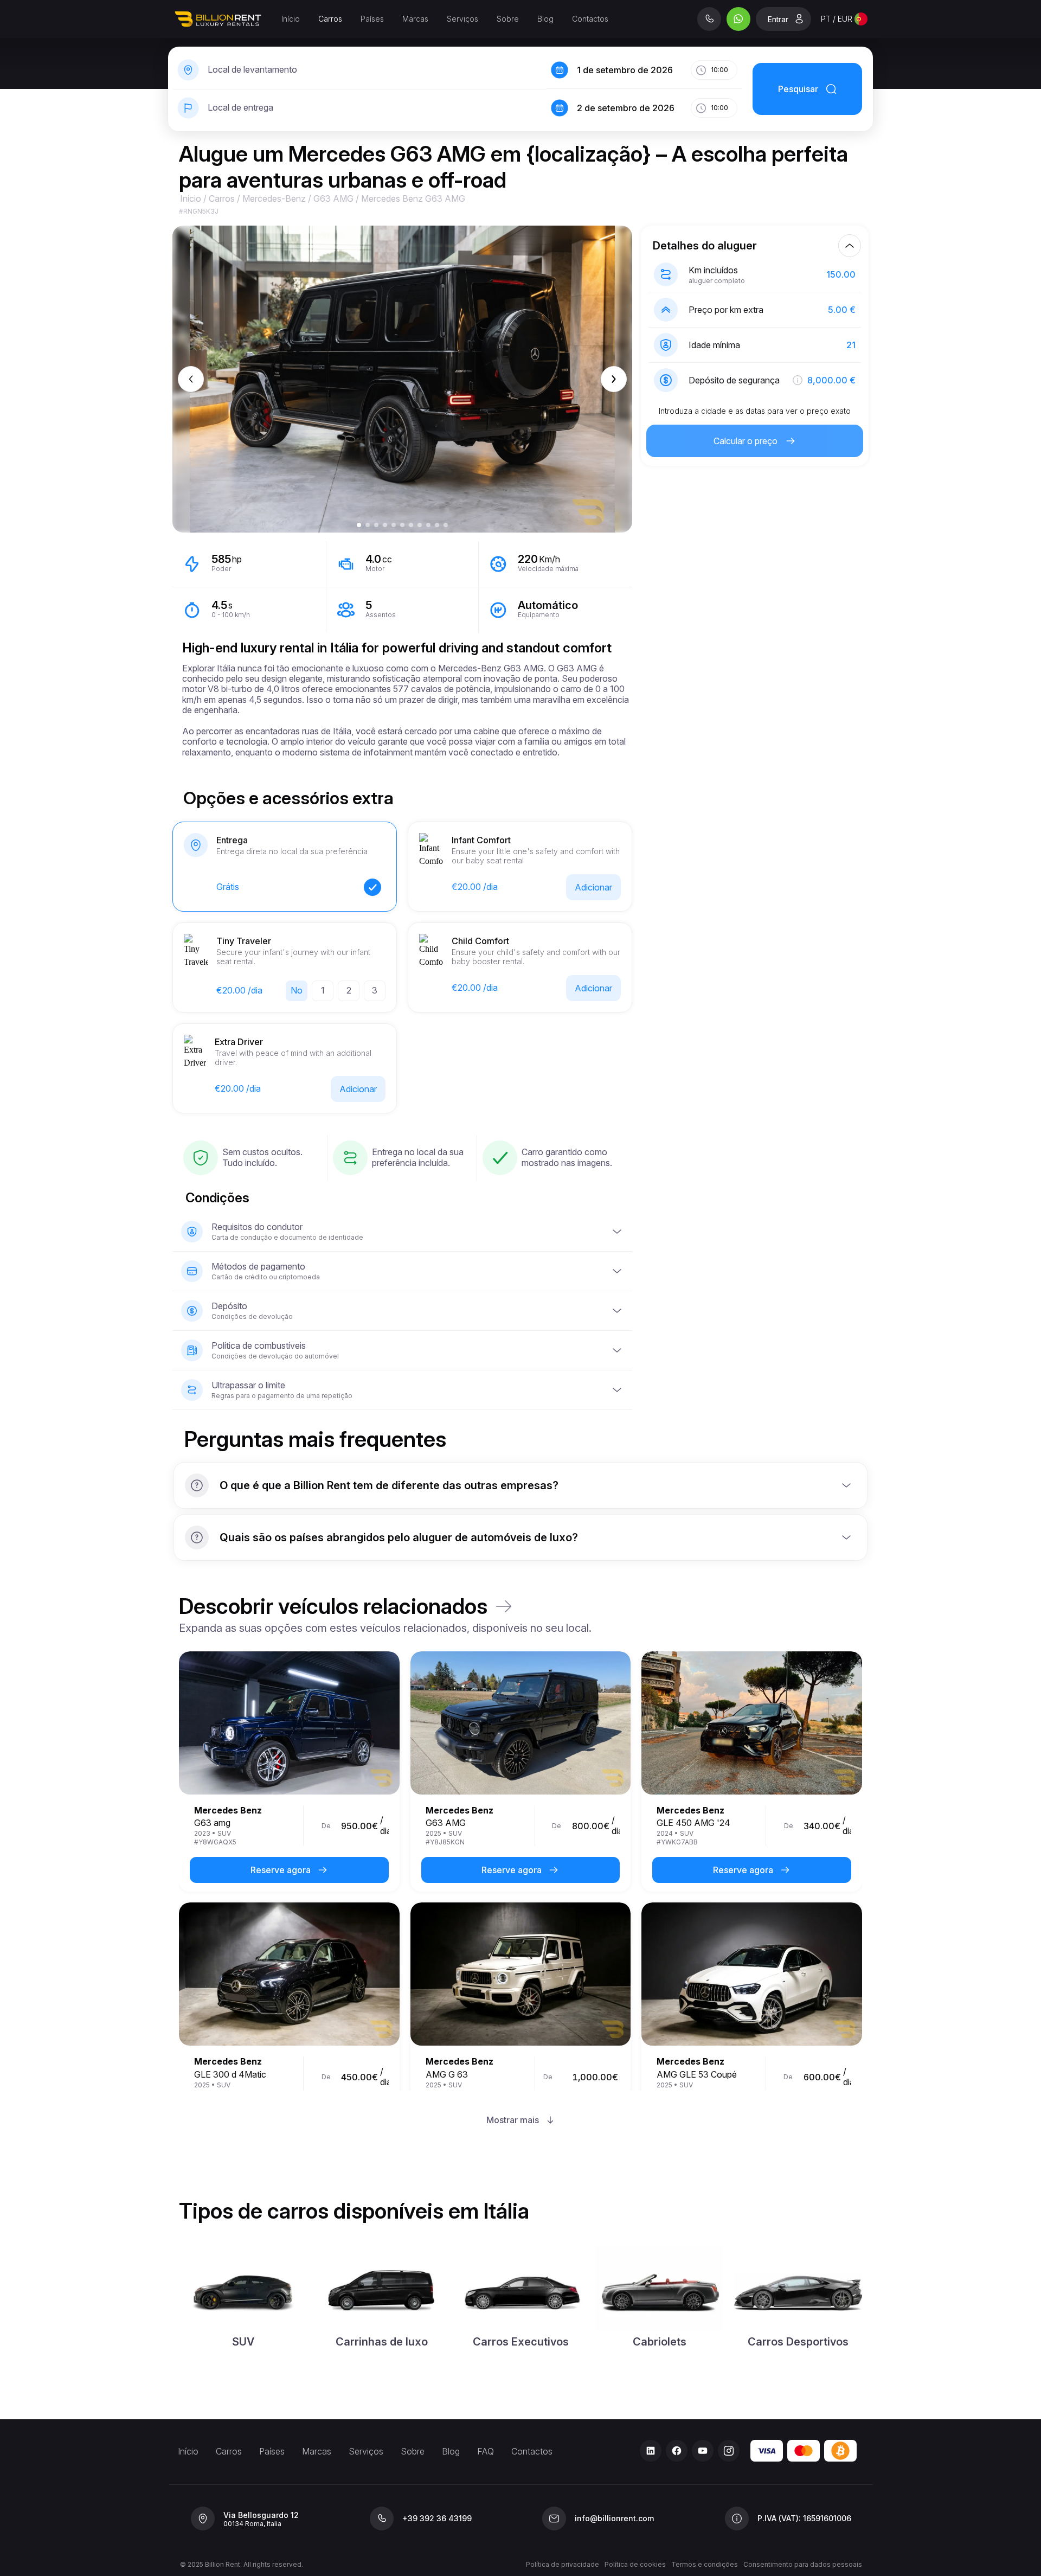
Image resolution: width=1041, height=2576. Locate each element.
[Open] (846, 1485)
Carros (330, 19)
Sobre (508, 19)
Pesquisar (798, 89)
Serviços (462, 19)
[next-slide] (614, 379)
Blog (545, 19)
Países (372, 19)
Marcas (415, 19)
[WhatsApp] (738, 19)
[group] (520, 2300)
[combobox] (844, 19)
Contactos (590, 19)
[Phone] (709, 19)
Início (291, 19)
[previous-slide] (191, 379)
